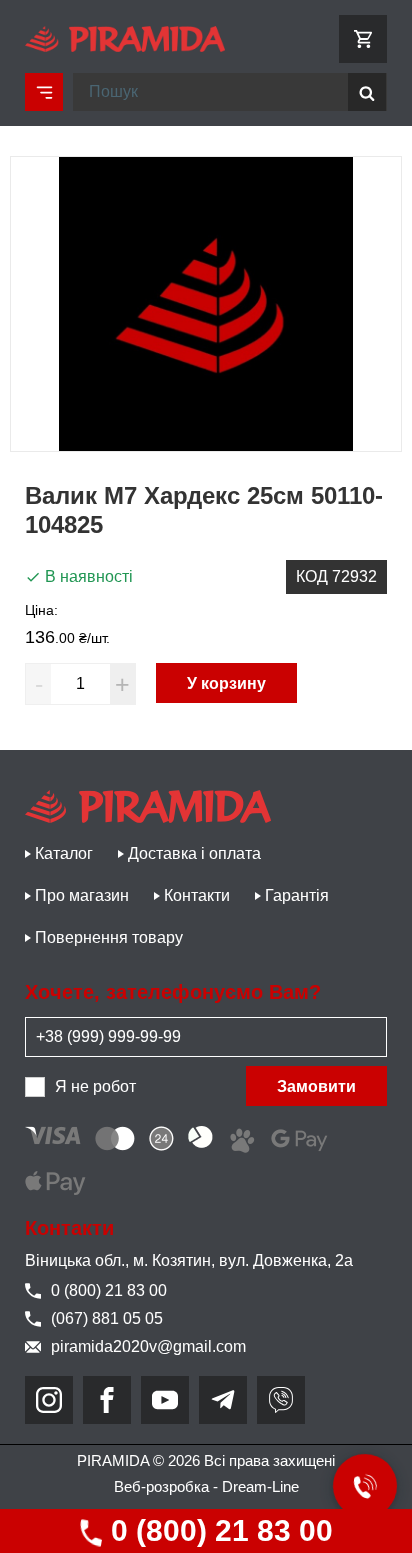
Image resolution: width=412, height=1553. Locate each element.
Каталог (64, 853)
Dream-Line (260, 1486)
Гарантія (297, 895)
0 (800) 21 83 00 (218, 1530)
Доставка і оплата (194, 853)
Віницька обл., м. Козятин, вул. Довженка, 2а (189, 1260)
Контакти (197, 895)
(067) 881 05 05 (107, 1318)
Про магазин (82, 895)
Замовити (316, 1086)
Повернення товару (109, 937)
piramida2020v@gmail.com (148, 1346)
